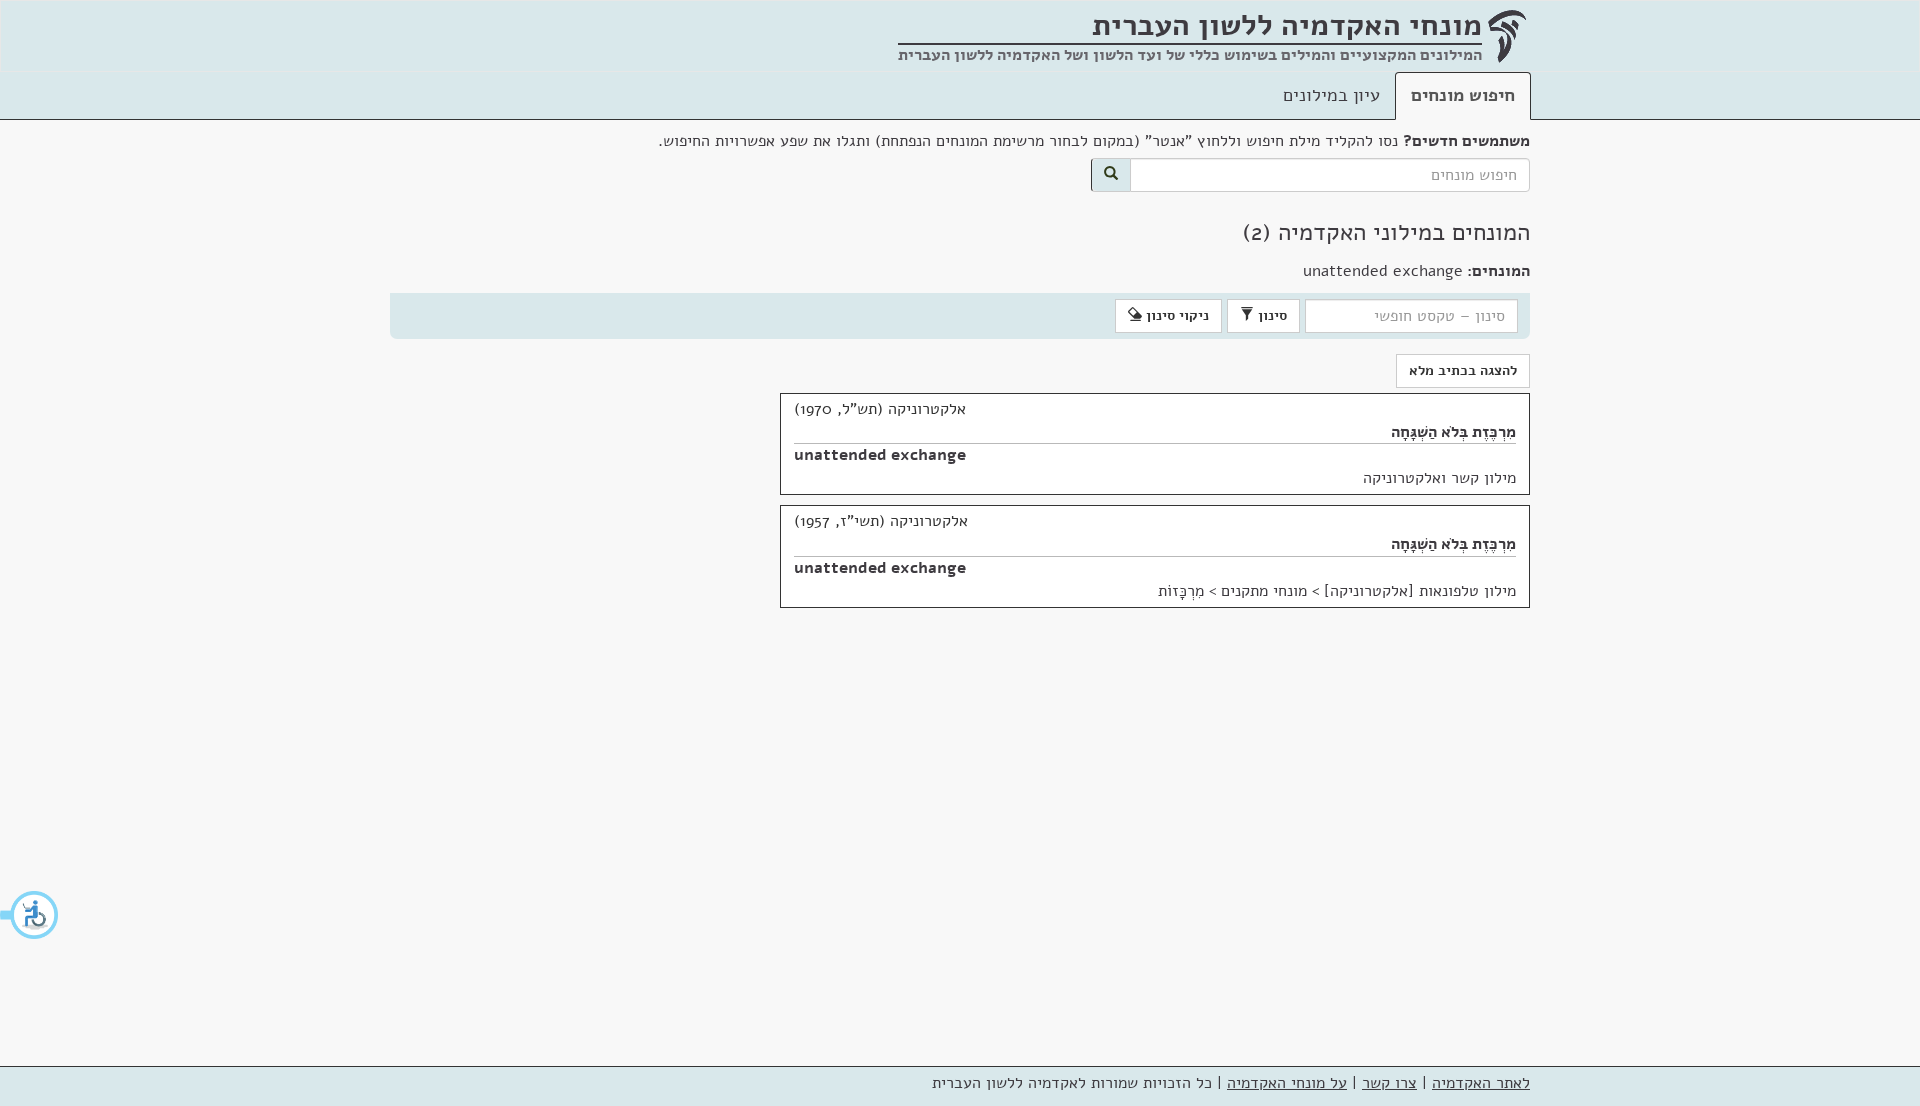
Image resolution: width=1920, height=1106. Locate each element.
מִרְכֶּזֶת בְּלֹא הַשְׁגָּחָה (1453, 432)
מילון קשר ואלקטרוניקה (1439, 478)
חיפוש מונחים (1463, 95)
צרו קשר (1389, 1083)
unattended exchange (880, 455)
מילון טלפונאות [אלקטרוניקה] (1420, 591)
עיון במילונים (1331, 95)
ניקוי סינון (1175, 315)
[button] (30, 915)
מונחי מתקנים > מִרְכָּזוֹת (1232, 591)
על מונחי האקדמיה (1287, 1083)
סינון (1270, 315)
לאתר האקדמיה (1481, 1083)
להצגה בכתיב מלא (1463, 370)
